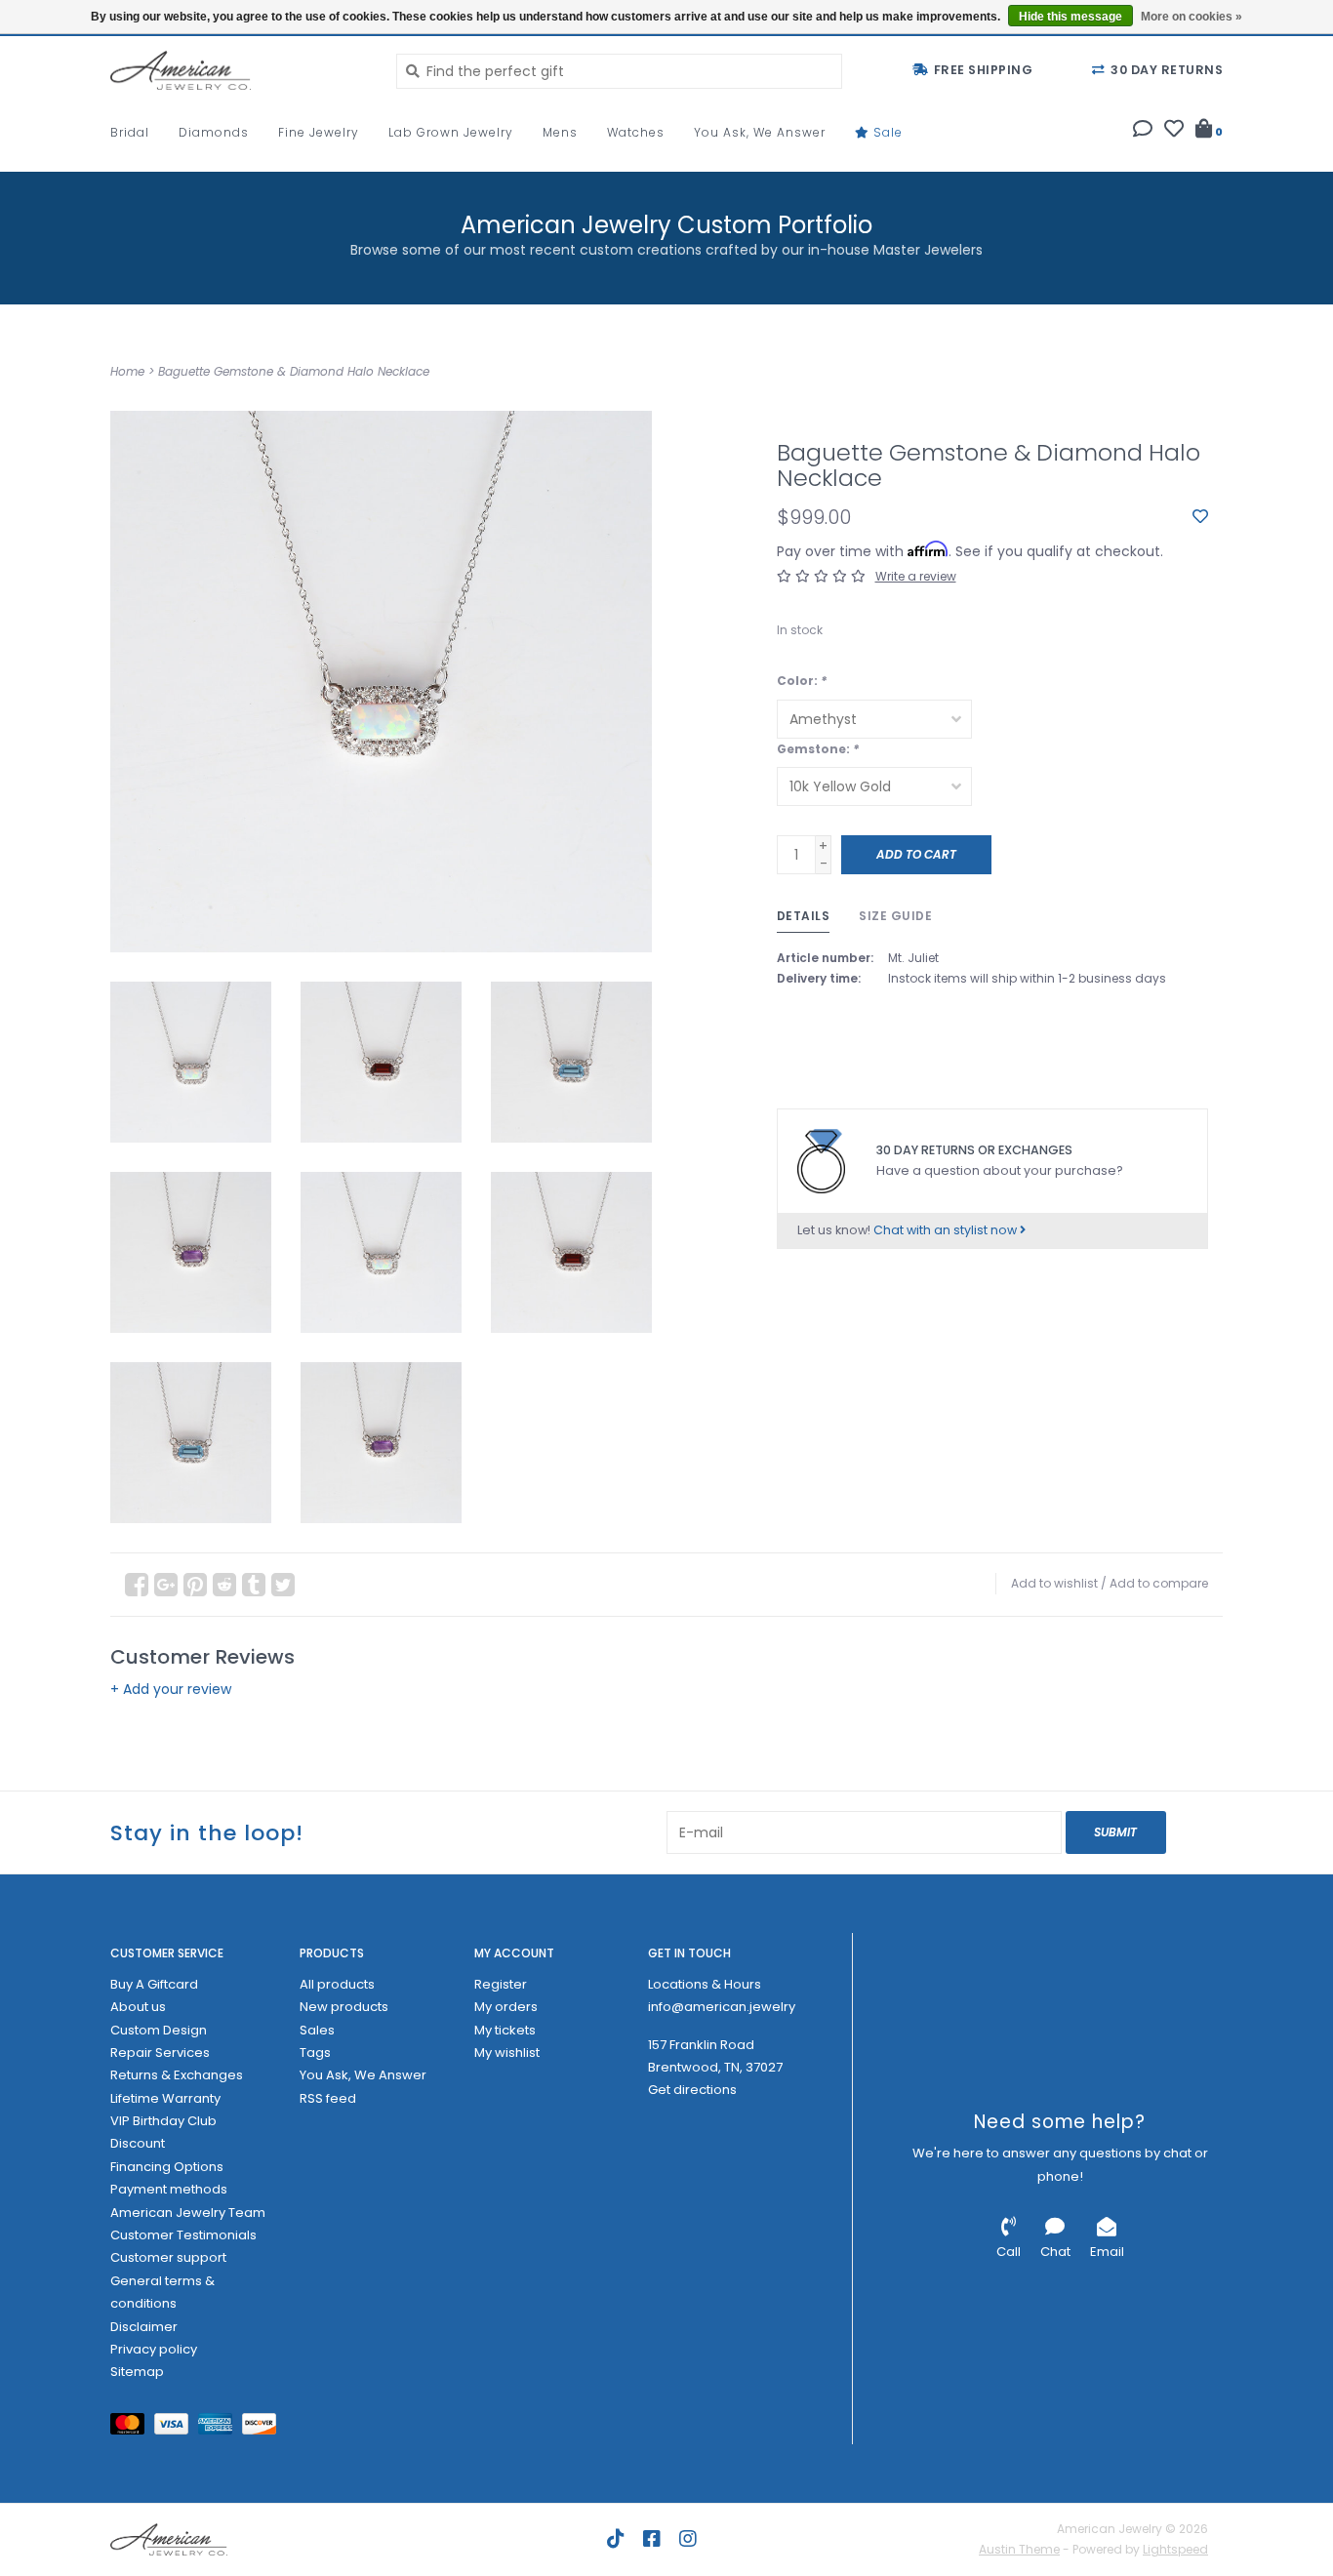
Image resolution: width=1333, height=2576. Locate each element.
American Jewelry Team (188, 2213)
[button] (1143, 131)
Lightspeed (1175, 2549)
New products (344, 2007)
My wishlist (507, 2053)
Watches (636, 132)
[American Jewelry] (239, 70)
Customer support (168, 2257)
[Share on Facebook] (137, 1585)
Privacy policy (154, 2349)
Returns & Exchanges (177, 2075)
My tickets (505, 2030)
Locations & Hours (705, 1984)
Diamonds (214, 132)
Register (501, 1984)
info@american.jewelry (722, 2007)
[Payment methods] (132, 2427)
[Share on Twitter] (283, 1585)
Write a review (916, 576)
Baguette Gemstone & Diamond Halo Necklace (294, 371)
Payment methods (169, 2189)
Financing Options (167, 2167)
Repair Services (160, 2053)
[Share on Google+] (166, 1585)
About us (138, 2007)
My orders (506, 2007)
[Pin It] (195, 1585)
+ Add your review (171, 1689)
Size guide (895, 916)
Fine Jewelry (319, 132)
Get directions (692, 2090)
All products (337, 1984)
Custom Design (159, 2030)
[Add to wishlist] (1200, 517)
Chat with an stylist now (947, 1230)
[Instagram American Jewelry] (688, 2539)
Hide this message (1070, 17)
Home (127, 371)
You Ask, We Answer (760, 132)
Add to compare (1159, 1583)
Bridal (130, 132)
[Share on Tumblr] (254, 1585)
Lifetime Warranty (165, 2098)
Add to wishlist (1054, 1583)
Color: (802, 681)
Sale (886, 132)
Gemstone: (818, 749)
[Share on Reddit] (224, 1585)
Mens (560, 132)
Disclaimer (144, 2327)
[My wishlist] (1174, 131)
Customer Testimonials (183, 2235)
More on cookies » (1192, 17)
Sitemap (137, 2372)
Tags (315, 2053)
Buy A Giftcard (154, 1984)
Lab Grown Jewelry (451, 132)
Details (804, 916)
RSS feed (328, 2098)
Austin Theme (1019, 2549)
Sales (317, 2030)
